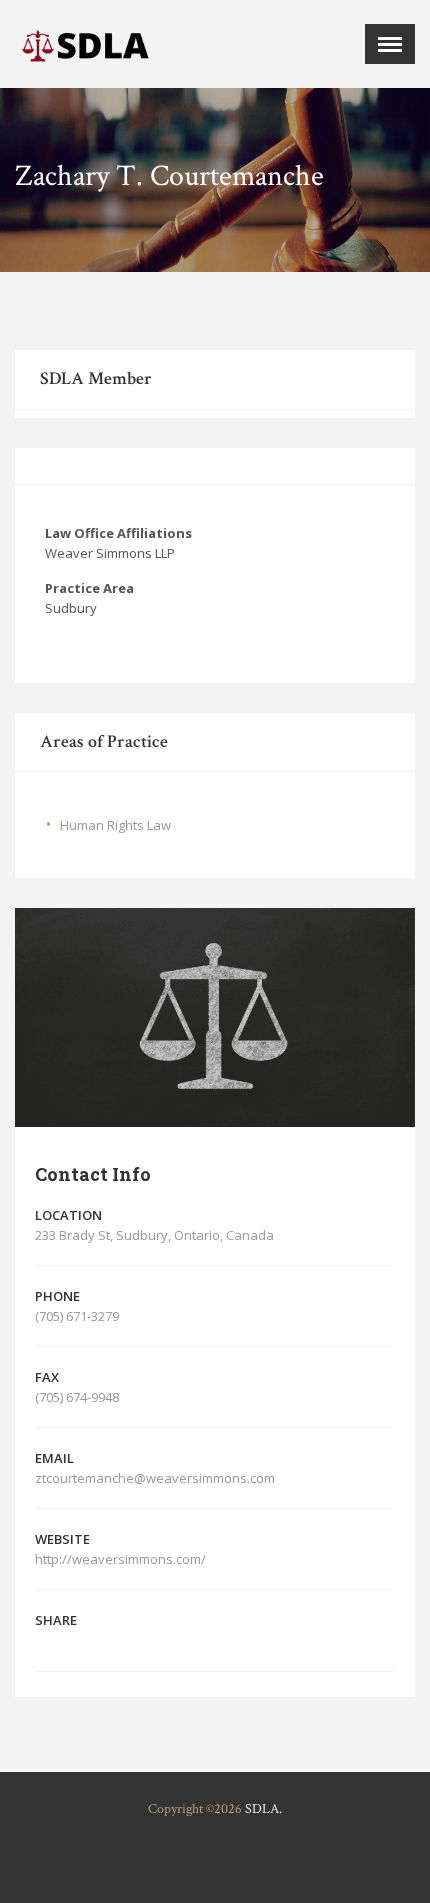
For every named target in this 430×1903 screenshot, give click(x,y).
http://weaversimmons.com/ (122, 1559)
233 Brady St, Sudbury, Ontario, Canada (154, 1235)
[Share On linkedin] (101, 1640)
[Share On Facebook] (43, 1640)
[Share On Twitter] (72, 1640)
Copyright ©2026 (195, 1809)
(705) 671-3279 (77, 1316)
